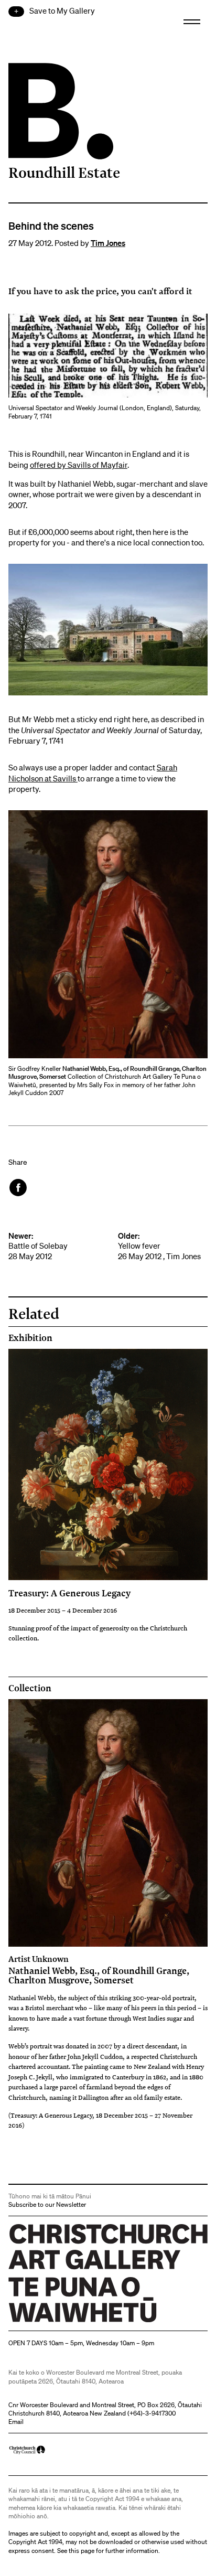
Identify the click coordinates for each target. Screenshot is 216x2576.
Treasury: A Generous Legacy (69, 1593)
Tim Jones (108, 243)
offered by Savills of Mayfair (79, 465)
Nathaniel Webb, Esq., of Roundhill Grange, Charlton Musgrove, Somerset (99, 1970)
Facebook (19, 1188)
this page (82, 2551)
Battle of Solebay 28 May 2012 (38, 1246)
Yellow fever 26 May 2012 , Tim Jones (159, 1246)
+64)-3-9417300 (153, 2413)
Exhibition (30, 1338)
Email (16, 2422)
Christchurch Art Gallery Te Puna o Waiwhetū (71, 2322)
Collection (30, 1688)
